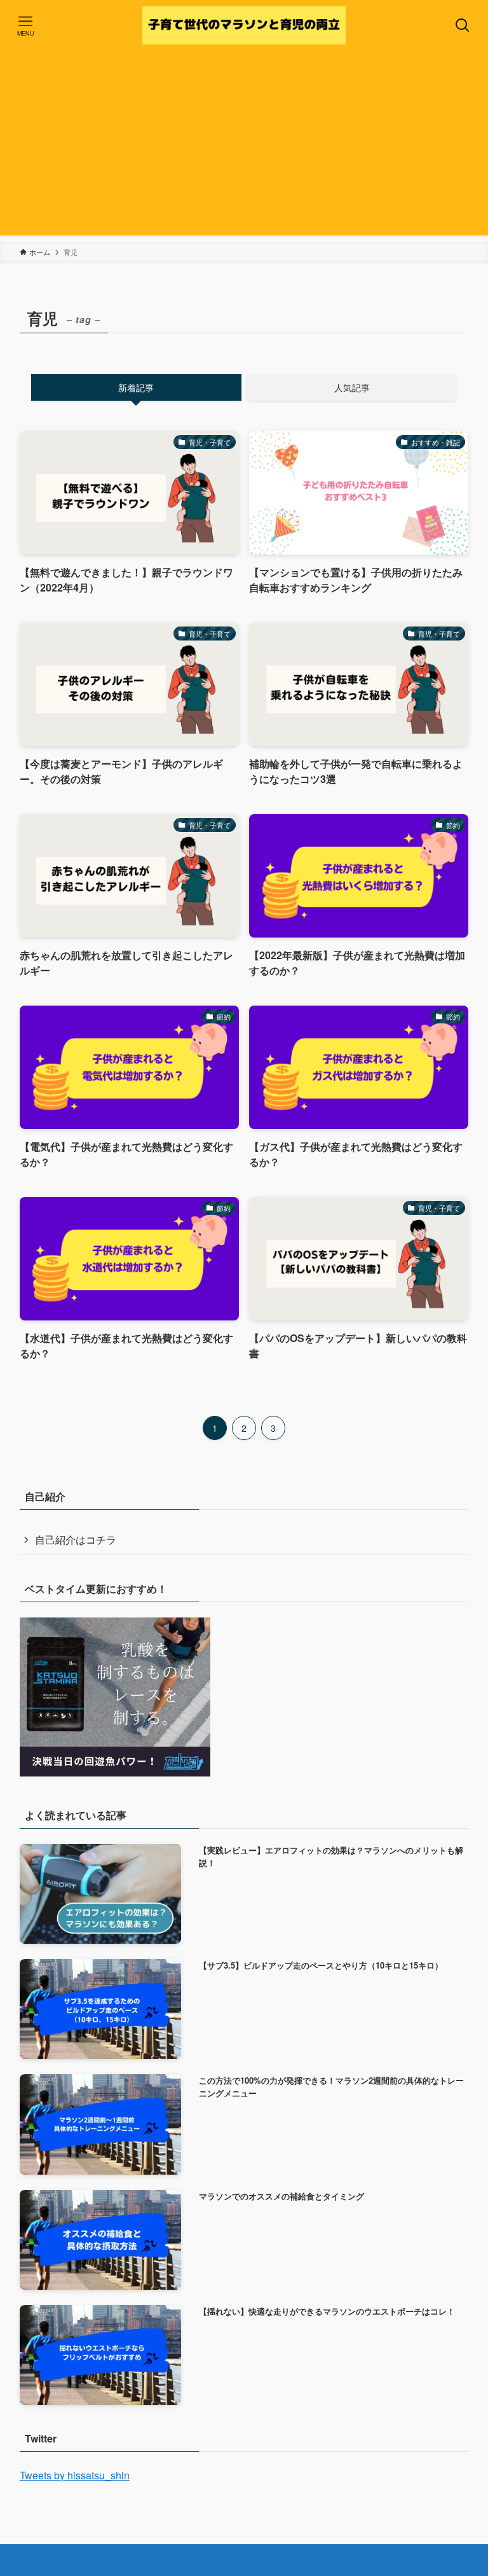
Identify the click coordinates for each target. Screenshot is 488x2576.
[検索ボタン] (463, 25)
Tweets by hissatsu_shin (75, 2475)
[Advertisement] (244, 146)
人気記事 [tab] (352, 387)
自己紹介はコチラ (76, 1540)
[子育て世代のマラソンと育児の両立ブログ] (244, 25)
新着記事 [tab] (136, 387)
